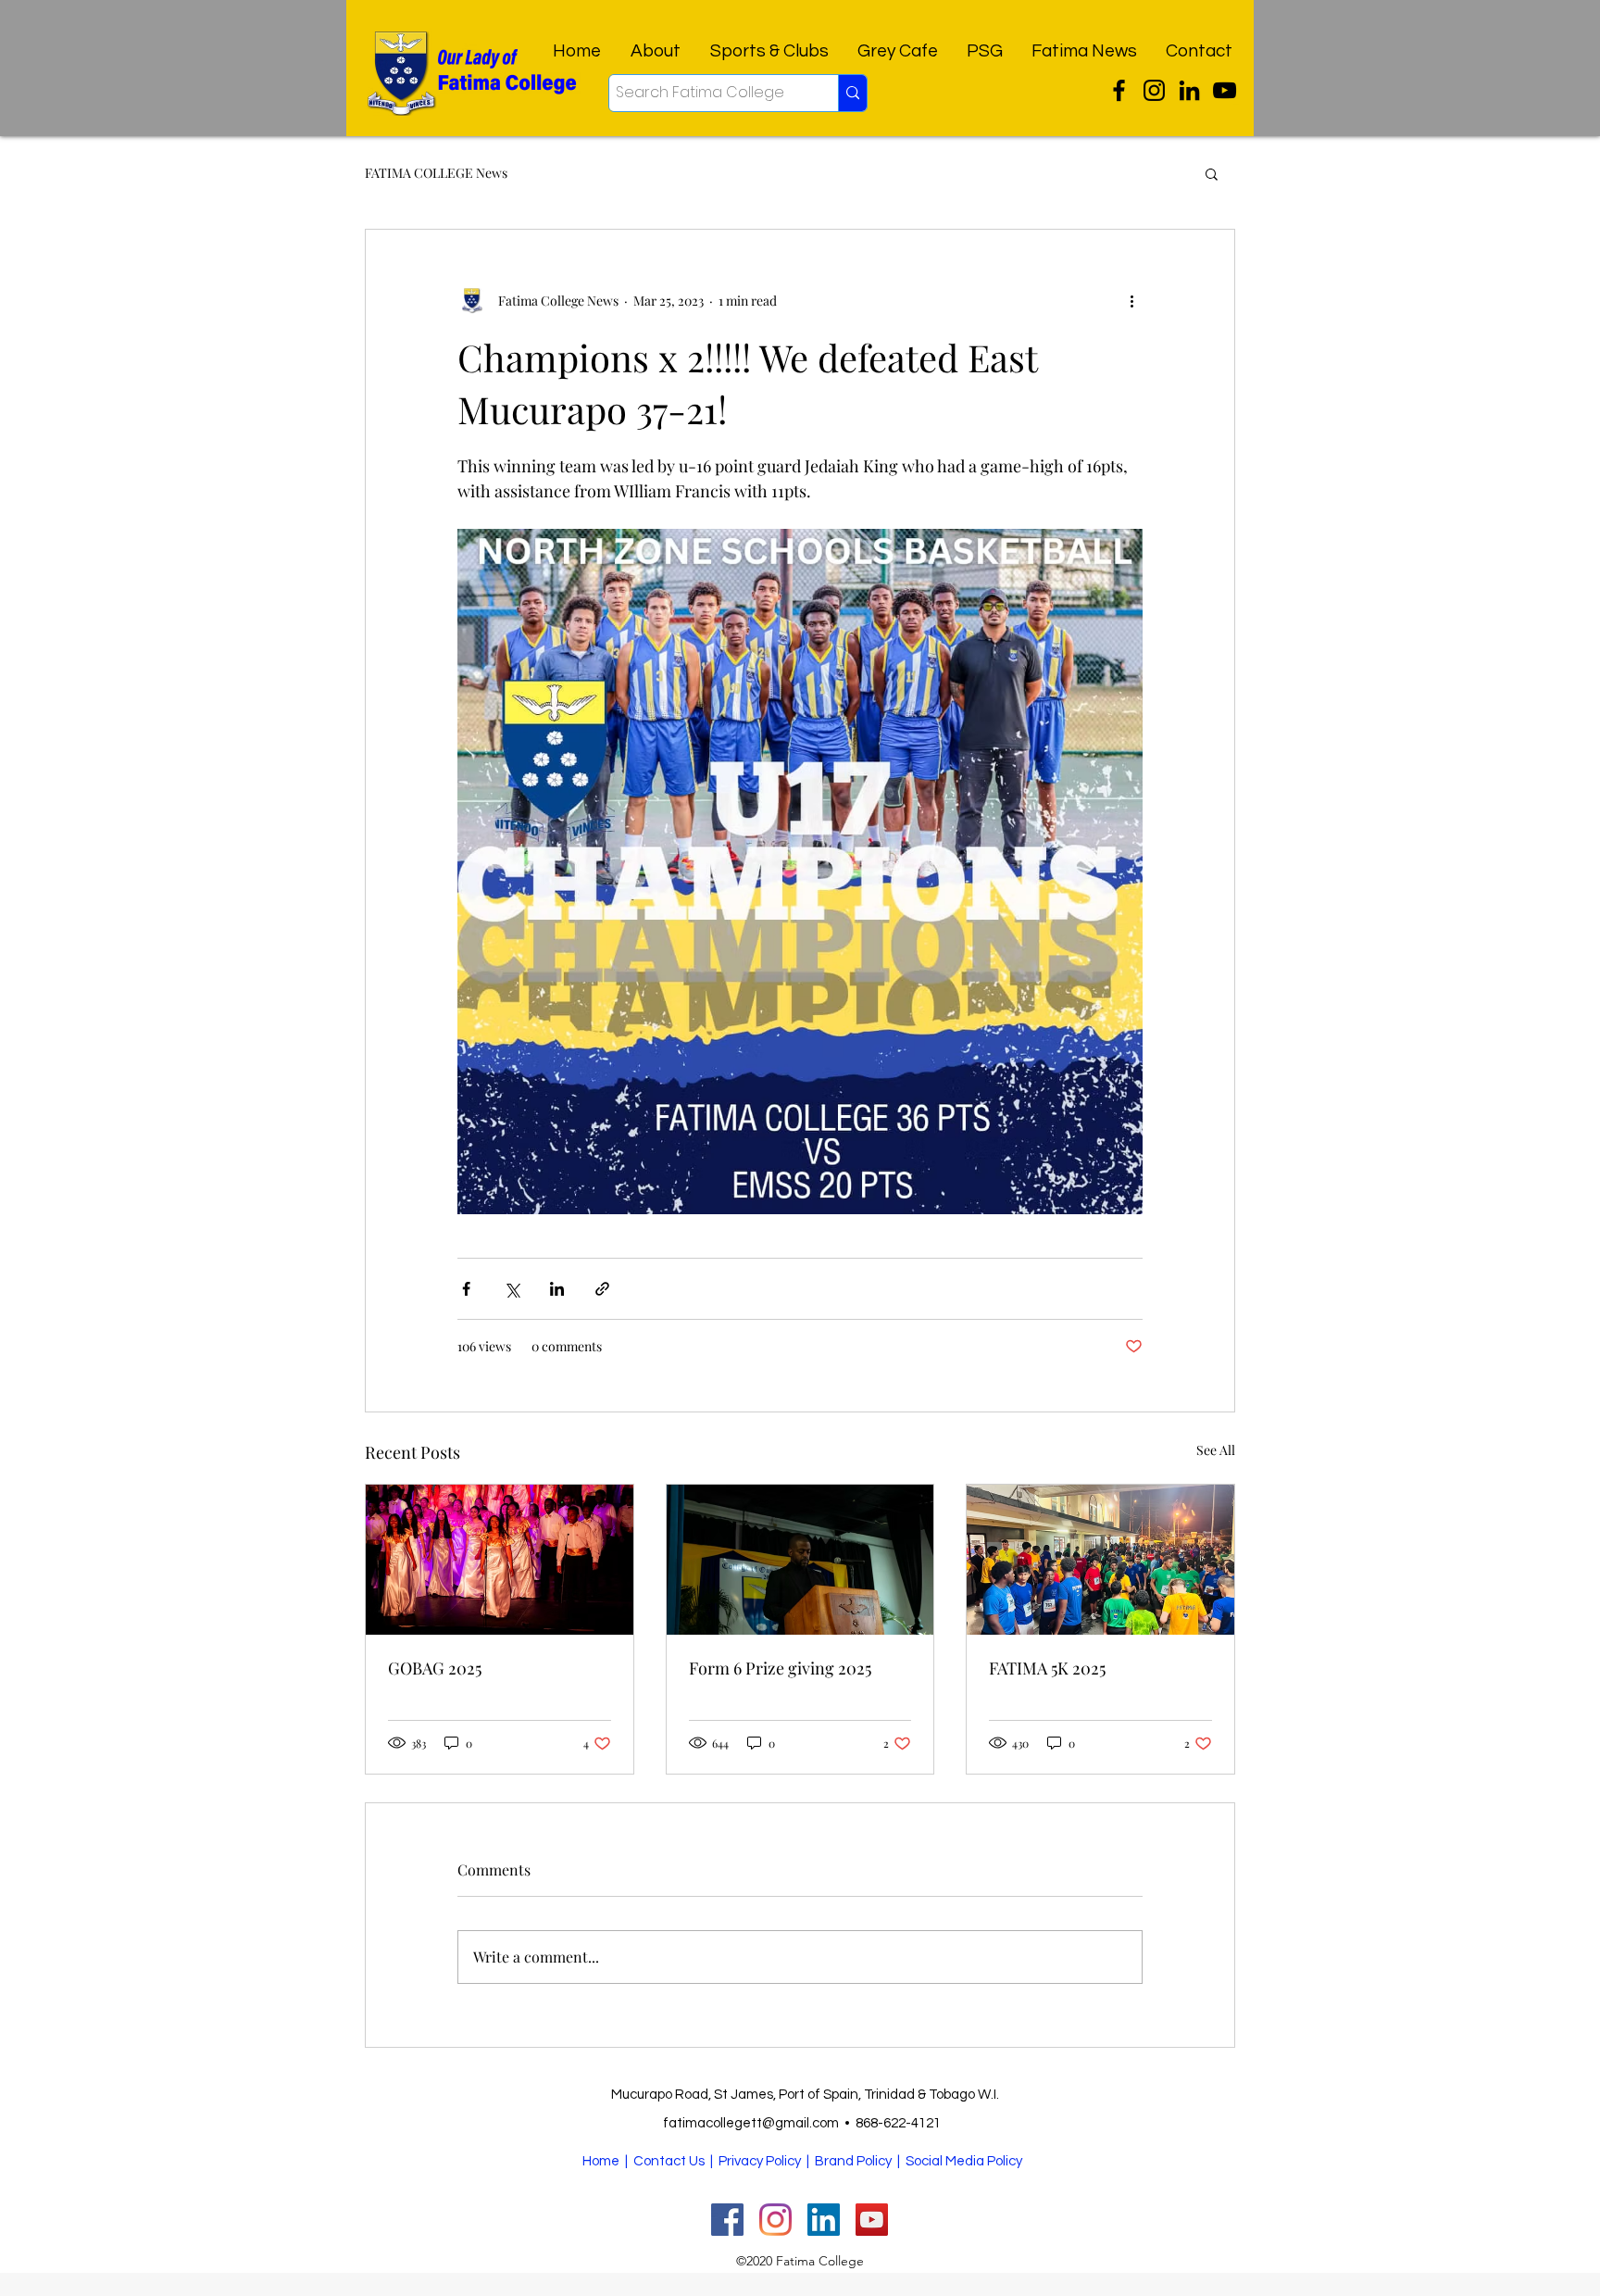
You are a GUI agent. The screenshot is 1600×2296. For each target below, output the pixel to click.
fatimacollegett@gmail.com (751, 2123)
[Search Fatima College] (852, 93)
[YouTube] (1225, 90)
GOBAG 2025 (435, 1668)
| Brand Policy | (855, 2161)
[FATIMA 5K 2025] (1100, 1560)
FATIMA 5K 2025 (1047, 1668)
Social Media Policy (964, 2161)
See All (1216, 1450)
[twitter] (1119, 90)
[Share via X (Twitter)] (512, 1289)
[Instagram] (1154, 90)
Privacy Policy (760, 2161)
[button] (1212, 173)
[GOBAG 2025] (500, 1560)
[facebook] (1189, 90)
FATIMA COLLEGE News (436, 173)
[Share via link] (602, 1289)
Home (601, 2161)
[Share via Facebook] (466, 1289)
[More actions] (1131, 300)
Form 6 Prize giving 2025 (780, 1668)
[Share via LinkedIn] (557, 1289)
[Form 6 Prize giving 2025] (800, 1560)
